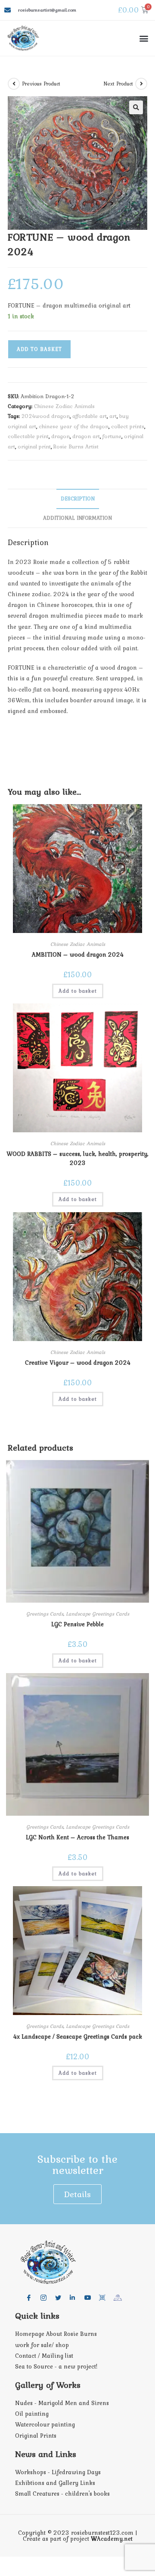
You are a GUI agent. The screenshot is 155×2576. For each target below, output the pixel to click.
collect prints (128, 426)
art (113, 416)
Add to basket (39, 349)
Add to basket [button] (78, 991)
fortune (112, 436)
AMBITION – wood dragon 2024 (78, 954)
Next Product (118, 84)
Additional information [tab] (77, 518)
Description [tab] (78, 498)
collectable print (28, 436)
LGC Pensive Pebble (77, 1624)
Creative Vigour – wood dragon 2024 (78, 1363)
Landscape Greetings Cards (98, 1614)
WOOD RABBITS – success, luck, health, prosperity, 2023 (77, 1158)
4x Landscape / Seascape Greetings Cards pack (78, 2036)
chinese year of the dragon (74, 426)
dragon (60, 436)
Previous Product (41, 84)
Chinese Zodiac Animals (64, 406)
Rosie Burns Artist (76, 447)
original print (34, 447)
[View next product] (141, 84)
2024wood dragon (46, 416)
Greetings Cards (45, 1614)
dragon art (86, 436)
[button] (144, 38)
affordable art (90, 416)
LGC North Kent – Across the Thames (77, 1837)
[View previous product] (14, 84)
